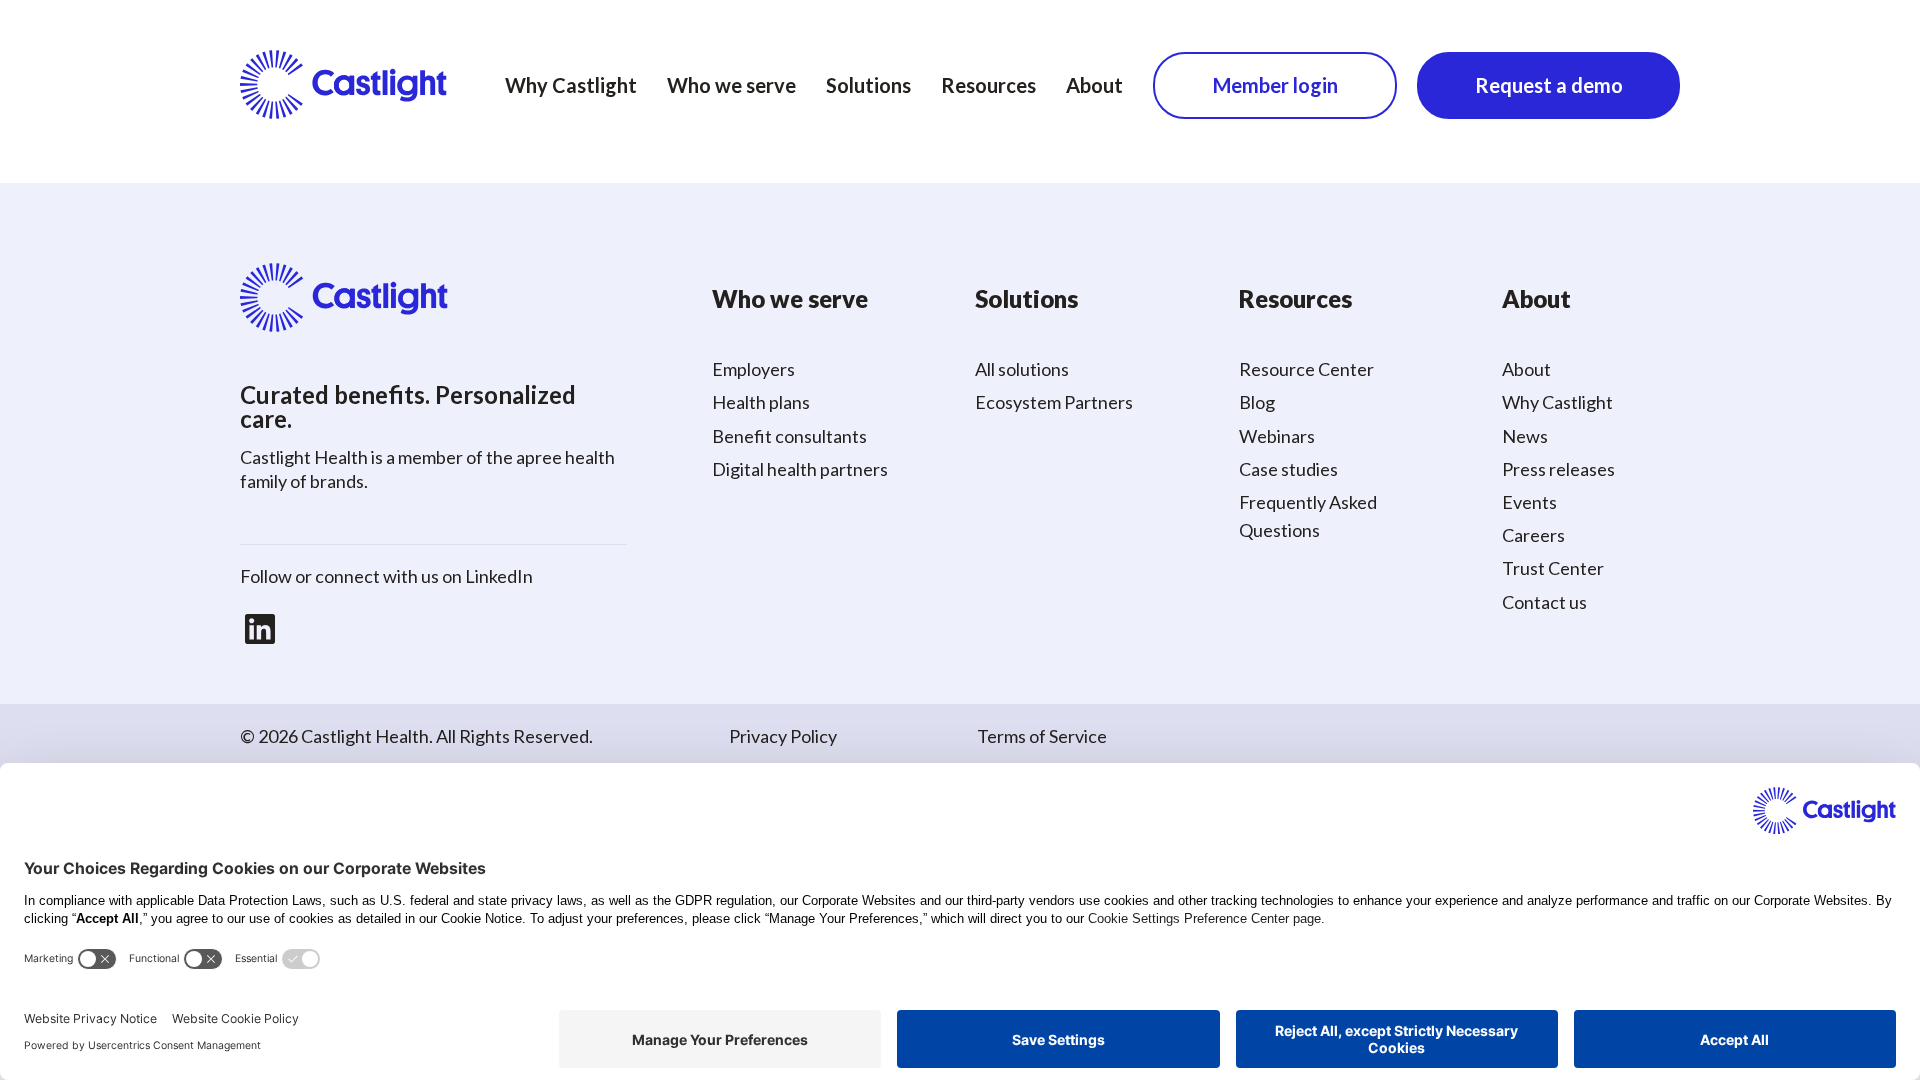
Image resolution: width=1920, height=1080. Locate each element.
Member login (1275, 85)
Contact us (1544, 602)
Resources (988, 85)
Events (1529, 502)
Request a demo (1549, 85)
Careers (1533, 535)
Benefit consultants (789, 436)
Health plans (761, 402)
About (1094, 85)
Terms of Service (1042, 736)
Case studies (1288, 469)
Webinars (1277, 436)
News (1525, 436)
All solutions (1022, 369)
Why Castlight (571, 85)
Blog (1257, 402)
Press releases (1558, 469)
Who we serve (731, 85)
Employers (753, 369)
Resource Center (1306, 369)
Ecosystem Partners (1054, 402)
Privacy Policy (783, 736)
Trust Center (1553, 568)
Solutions (868, 85)
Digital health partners (800, 469)
